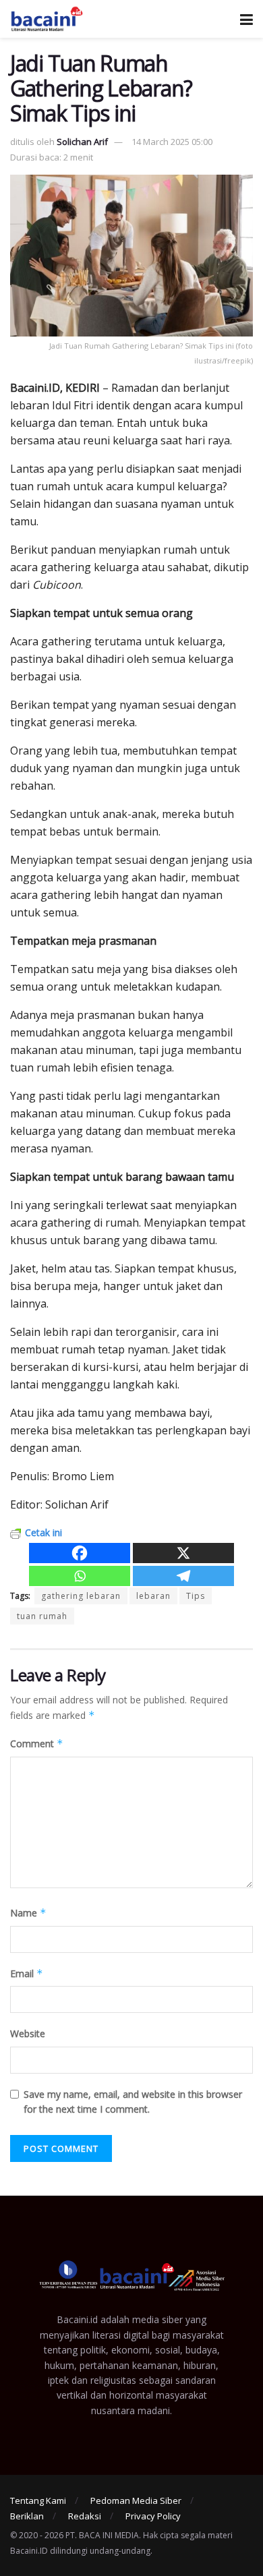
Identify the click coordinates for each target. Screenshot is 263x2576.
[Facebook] (80, 1553)
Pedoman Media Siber (136, 2500)
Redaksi (85, 2516)
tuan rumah (42, 1616)
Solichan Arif (82, 142)
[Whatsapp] (80, 1576)
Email (27, 1973)
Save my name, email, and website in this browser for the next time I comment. (133, 2102)
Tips (196, 1596)
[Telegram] (183, 1576)
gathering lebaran (81, 1596)
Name (28, 1913)
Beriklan (27, 2516)
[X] (183, 1553)
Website (28, 2033)
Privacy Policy (153, 2516)
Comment (37, 1744)
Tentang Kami (38, 2500)
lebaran (153, 1596)
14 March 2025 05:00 (172, 142)
